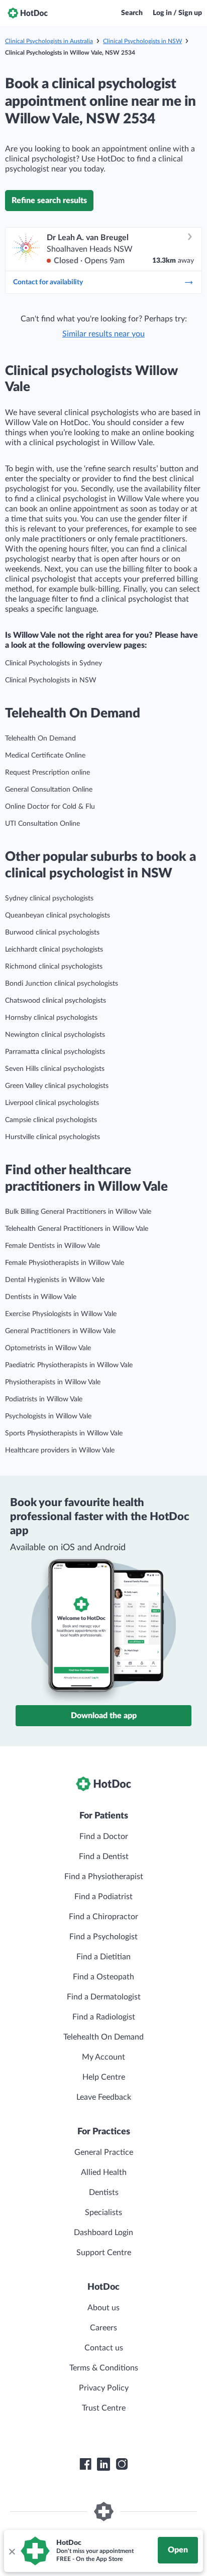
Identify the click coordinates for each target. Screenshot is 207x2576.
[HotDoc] (28, 13)
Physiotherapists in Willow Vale (53, 1382)
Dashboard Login (103, 2233)
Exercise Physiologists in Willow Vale (61, 1314)
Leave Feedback (104, 2097)
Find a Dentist (104, 1857)
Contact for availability (48, 282)
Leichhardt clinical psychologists (54, 950)
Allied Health (104, 2172)
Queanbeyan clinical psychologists (58, 915)
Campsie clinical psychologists (51, 1120)
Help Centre (104, 2077)
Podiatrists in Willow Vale (44, 1399)
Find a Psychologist (103, 1937)
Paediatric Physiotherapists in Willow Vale (69, 1365)
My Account (103, 2057)
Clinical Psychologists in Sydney (54, 663)
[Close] (12, 2551)
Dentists (104, 2192)
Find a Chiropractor (103, 1917)
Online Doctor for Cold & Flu (50, 807)
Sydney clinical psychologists (49, 898)
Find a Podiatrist (103, 1897)
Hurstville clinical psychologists (53, 1137)
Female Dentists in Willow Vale (53, 1246)
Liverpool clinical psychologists (52, 1103)
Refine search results (49, 201)
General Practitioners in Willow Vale (60, 1331)
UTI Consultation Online (42, 824)
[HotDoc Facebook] (85, 2464)
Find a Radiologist (104, 2017)
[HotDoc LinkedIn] (103, 2464)
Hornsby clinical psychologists (51, 1018)
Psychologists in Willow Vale (48, 1416)
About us (103, 2308)
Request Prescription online (47, 773)
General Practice (104, 2152)
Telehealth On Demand (40, 739)
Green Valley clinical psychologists (57, 1086)
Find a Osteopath (103, 1977)
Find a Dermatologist (104, 1997)
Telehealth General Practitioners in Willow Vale (77, 1229)
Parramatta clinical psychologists (55, 1052)
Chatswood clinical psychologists (56, 1001)
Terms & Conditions (104, 2368)
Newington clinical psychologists (55, 1035)
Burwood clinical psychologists (52, 933)
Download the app (104, 1716)
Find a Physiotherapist (104, 1877)
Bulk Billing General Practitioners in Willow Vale (78, 1212)
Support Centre (104, 2253)
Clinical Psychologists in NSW (142, 41)
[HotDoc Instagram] (122, 2464)
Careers (103, 2328)
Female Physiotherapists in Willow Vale (65, 1263)
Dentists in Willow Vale (41, 1297)
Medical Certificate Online (45, 756)
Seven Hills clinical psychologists (55, 1069)
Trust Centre (104, 2408)
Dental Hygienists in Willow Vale (55, 1280)
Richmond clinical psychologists (54, 967)
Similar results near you (103, 334)
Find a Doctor (104, 1836)
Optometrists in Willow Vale (48, 1348)
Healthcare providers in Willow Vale (60, 1450)
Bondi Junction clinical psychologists (62, 984)
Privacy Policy (104, 2388)
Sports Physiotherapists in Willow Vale (64, 1433)
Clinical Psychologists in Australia (49, 41)
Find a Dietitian (103, 1957)
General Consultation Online (49, 790)
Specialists (103, 2213)
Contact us (104, 2348)
